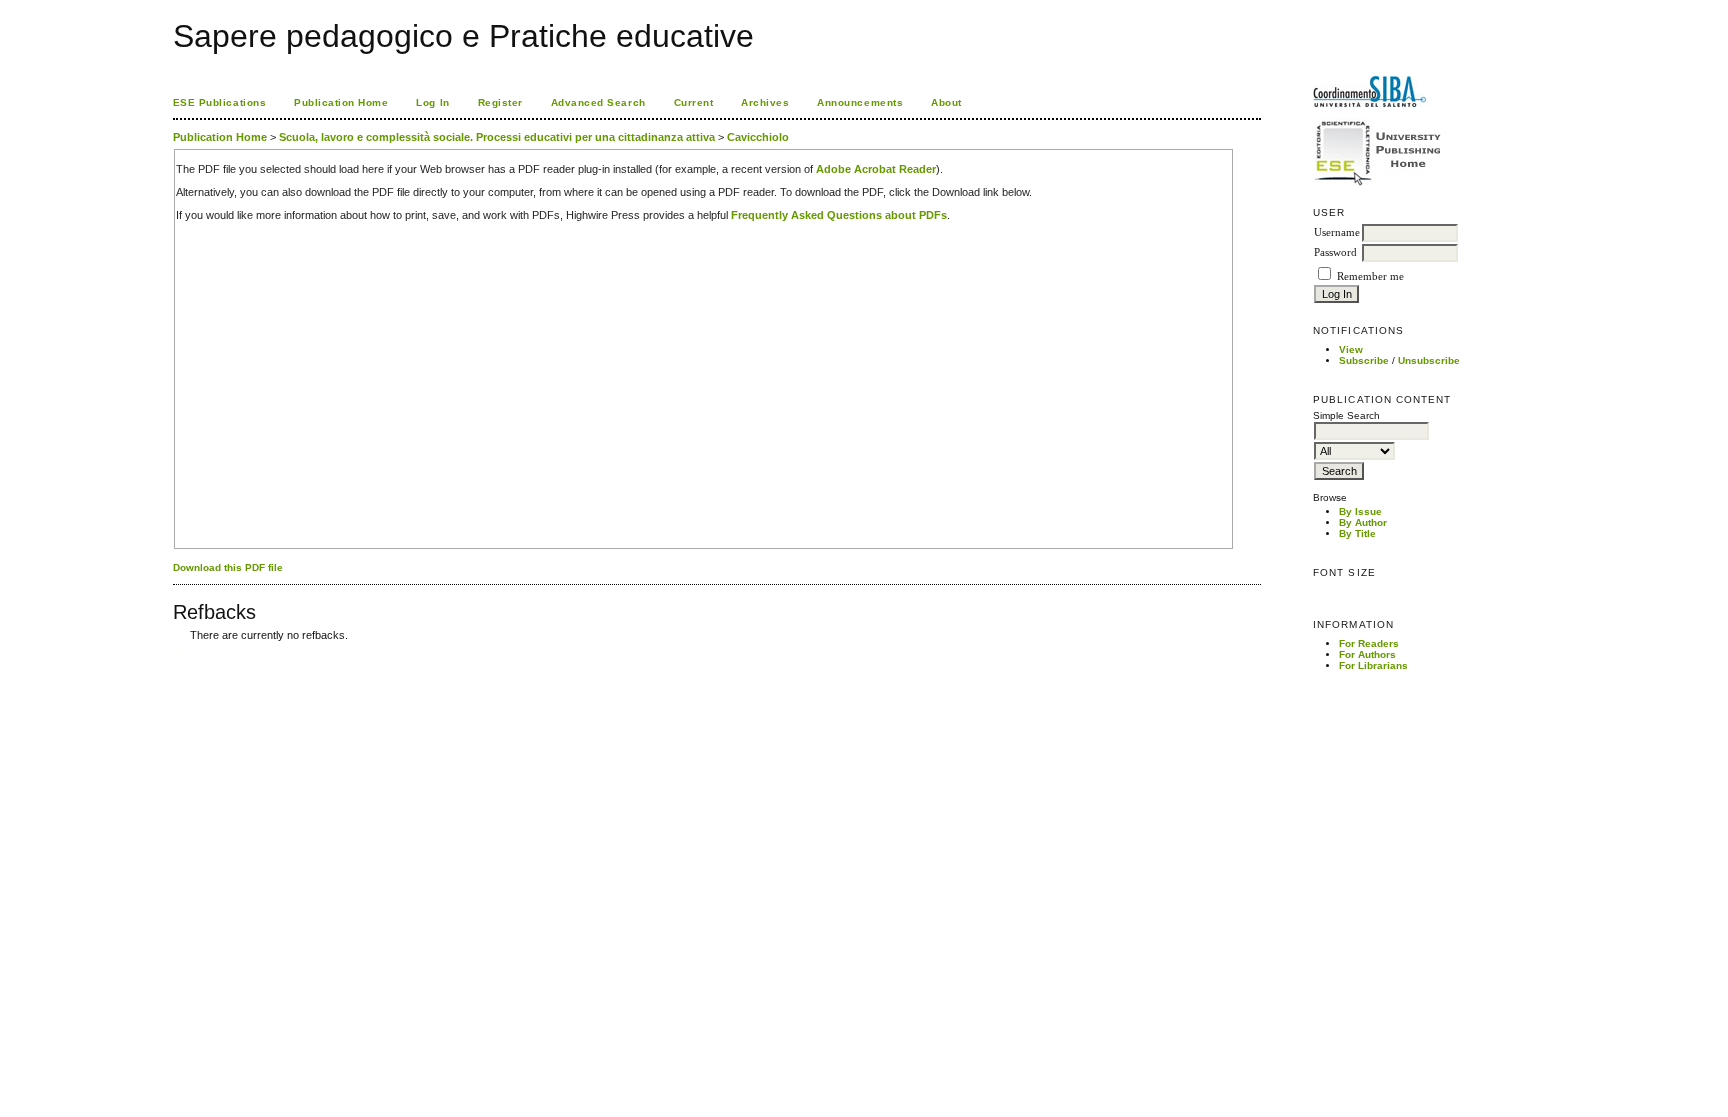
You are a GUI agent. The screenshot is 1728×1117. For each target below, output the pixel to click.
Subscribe (1364, 360)
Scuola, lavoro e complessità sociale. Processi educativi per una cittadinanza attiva (497, 137)
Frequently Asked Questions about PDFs (839, 215)
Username (1337, 232)
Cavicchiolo (758, 137)
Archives (765, 102)
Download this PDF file (228, 567)
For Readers (1369, 643)
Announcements (860, 102)
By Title (1357, 533)
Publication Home (341, 102)
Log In (432, 102)
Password (1335, 252)
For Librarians (1373, 665)
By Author (1363, 522)
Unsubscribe (1429, 360)
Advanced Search (598, 102)
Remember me (1370, 276)
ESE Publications (219, 102)
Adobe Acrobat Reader (876, 169)
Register (500, 102)
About (946, 102)
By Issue (1360, 511)
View (1351, 349)
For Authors (1367, 654)
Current (694, 102)
